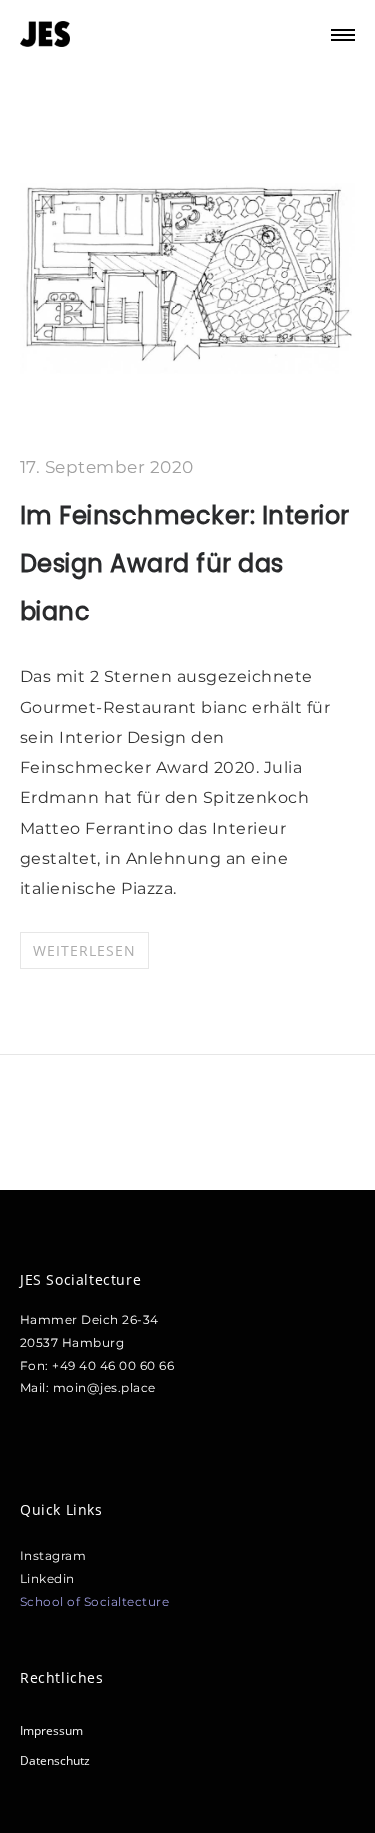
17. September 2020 (107, 467)
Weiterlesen (84, 950)
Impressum (51, 1730)
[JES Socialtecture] (45, 35)
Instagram (53, 1555)
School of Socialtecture (95, 1601)
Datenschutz (55, 1760)
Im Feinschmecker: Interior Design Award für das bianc (185, 563)
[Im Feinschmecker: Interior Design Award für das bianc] (187, 376)
